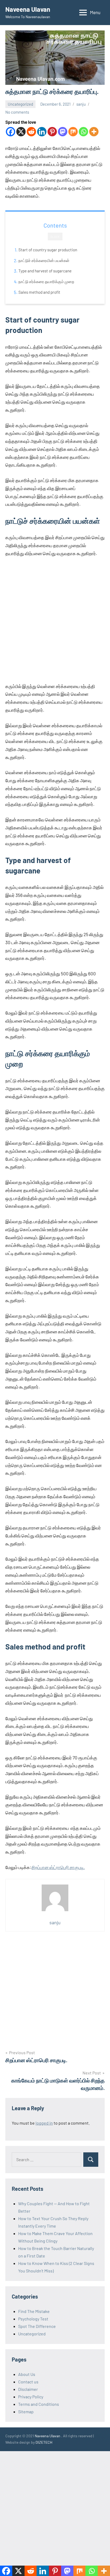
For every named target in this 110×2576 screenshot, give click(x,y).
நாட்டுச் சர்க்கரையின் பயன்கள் (44, 260)
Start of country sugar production (48, 250)
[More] (94, 132)
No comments (17, 112)
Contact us (28, 2382)
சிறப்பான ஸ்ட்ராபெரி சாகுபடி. (58, 1867)
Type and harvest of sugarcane (45, 271)
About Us (27, 2374)
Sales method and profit (39, 292)
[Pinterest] (52, 132)
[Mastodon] (63, 132)
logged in (44, 2123)
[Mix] (73, 132)
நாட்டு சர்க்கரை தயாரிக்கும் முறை (46, 281)
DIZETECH (44, 2442)
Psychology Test (33, 2319)
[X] (21, 132)
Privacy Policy (31, 2397)
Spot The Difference (37, 2326)
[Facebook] (11, 132)
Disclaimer (28, 2389)
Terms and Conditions (39, 2404)
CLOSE (55, 237)
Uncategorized (20, 104)
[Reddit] (31, 132)
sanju (81, 104)
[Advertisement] (55, 620)
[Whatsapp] (83, 132)
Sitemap (26, 2412)
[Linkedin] (42, 132)
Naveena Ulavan (28, 9)
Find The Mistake (34, 2311)
